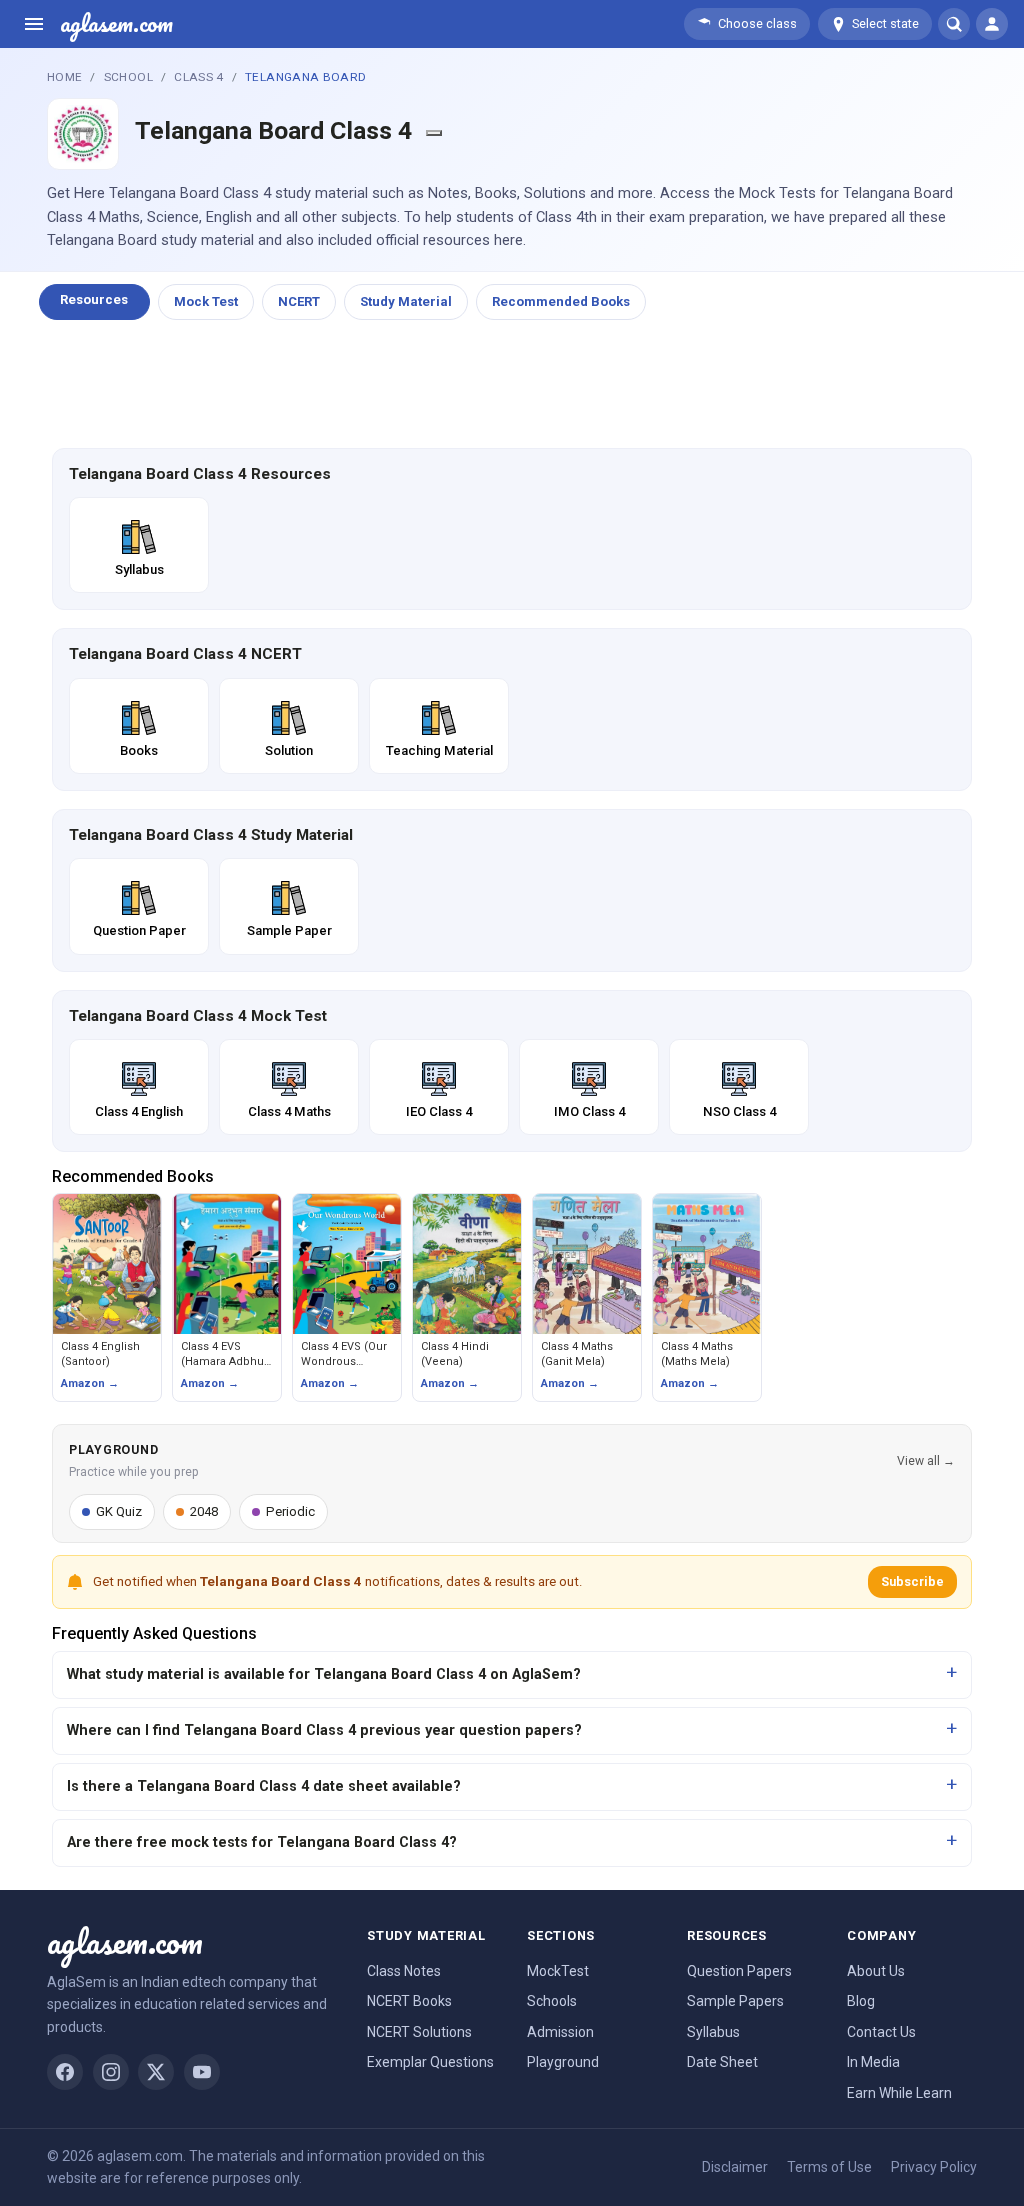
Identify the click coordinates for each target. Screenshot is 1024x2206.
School (128, 77)
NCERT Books (409, 2001)
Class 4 (199, 77)
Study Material (406, 301)
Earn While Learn (899, 2093)
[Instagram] (111, 2072)
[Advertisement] (512, 385)
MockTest (558, 1971)
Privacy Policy (934, 2167)
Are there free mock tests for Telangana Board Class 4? (262, 1842)
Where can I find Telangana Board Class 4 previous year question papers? (324, 1730)
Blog (861, 2001)
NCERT (299, 301)
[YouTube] (202, 2072)
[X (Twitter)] (156, 2072)
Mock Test (206, 301)
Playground (563, 2062)
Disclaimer (735, 2167)
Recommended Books (561, 301)
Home (64, 77)
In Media (873, 2062)
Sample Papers (735, 2001)
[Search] (954, 24)
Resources (94, 299)
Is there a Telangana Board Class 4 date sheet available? (264, 1786)
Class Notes (404, 1971)
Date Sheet (722, 2062)
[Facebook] (65, 2072)
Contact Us (881, 2032)
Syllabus (713, 2032)
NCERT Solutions (419, 2032)
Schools (552, 2001)
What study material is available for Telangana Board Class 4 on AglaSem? (324, 1674)
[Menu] (34, 24)
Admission (560, 2032)
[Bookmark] (434, 133)
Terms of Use (829, 2167)
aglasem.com (116, 24)
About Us (876, 1971)
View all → (926, 1461)
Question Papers (739, 1971)
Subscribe (912, 1581)
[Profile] (992, 24)
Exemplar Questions (430, 2062)
